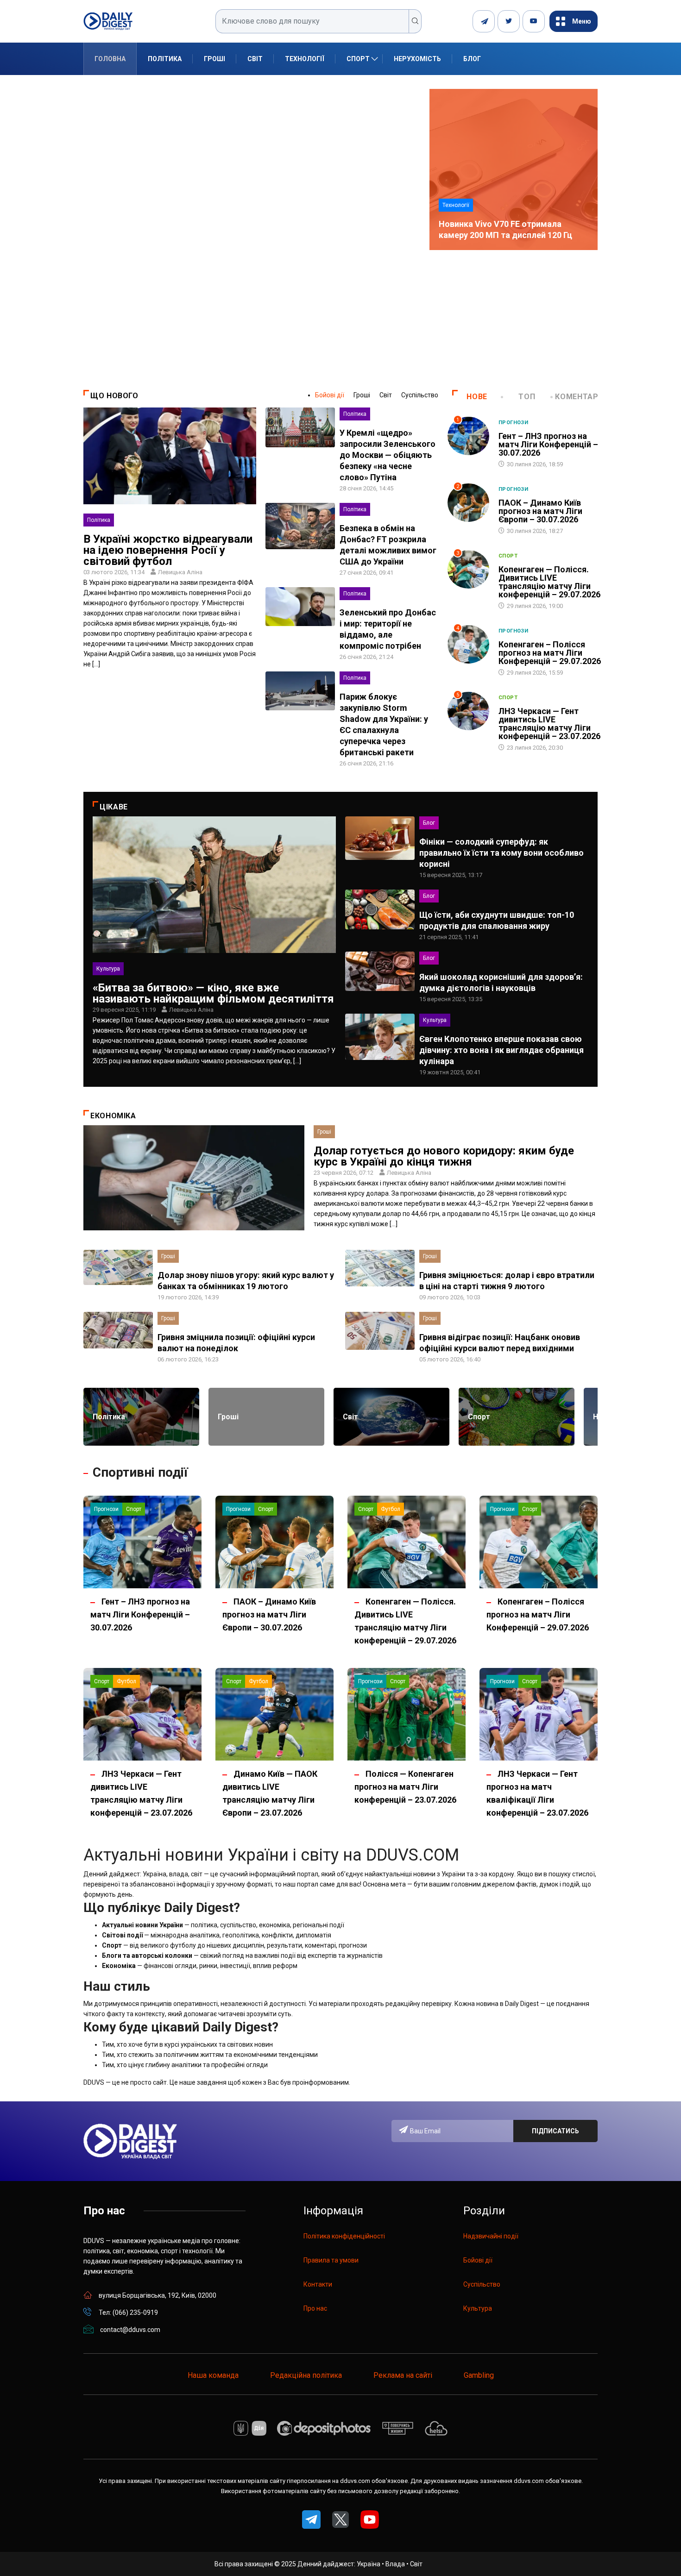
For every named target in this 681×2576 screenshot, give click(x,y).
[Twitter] (509, 21)
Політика (165, 59)
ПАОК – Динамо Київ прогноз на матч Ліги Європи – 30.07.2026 (540, 511)
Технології (305, 59)
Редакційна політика (306, 2375)
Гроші (214, 59)
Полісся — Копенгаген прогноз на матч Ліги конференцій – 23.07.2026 (405, 1787)
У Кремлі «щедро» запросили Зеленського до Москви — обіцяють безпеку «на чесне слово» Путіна (388, 455)
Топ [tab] (527, 397)
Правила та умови (331, 2260)
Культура (108, 969)
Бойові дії (330, 395)
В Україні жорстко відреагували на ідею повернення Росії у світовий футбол (168, 550)
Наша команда (213, 2375)
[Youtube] (534, 21)
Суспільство (420, 395)
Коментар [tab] (577, 397)
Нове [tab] (477, 397)
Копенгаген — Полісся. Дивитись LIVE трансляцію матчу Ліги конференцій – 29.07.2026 (549, 582)
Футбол (391, 1509)
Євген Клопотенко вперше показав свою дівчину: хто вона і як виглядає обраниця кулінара (501, 1050)
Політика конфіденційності (344, 2236)
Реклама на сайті (403, 2375)
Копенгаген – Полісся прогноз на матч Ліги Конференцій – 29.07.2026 (550, 653)
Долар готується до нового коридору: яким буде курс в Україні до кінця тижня (444, 1156)
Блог (472, 59)
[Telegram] (484, 21)
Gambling (479, 2375)
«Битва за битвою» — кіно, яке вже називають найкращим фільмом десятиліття (213, 993)
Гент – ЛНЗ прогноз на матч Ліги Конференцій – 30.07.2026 (548, 444)
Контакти (318, 2284)
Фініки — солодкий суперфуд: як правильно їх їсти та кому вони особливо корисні (501, 853)
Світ (255, 59)
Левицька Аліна (180, 572)
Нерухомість (417, 59)
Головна (110, 59)
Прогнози (514, 423)
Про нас (315, 2308)
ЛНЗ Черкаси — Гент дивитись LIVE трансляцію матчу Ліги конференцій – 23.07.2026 (549, 724)
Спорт (358, 59)
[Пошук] (415, 21)
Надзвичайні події (491, 2236)
